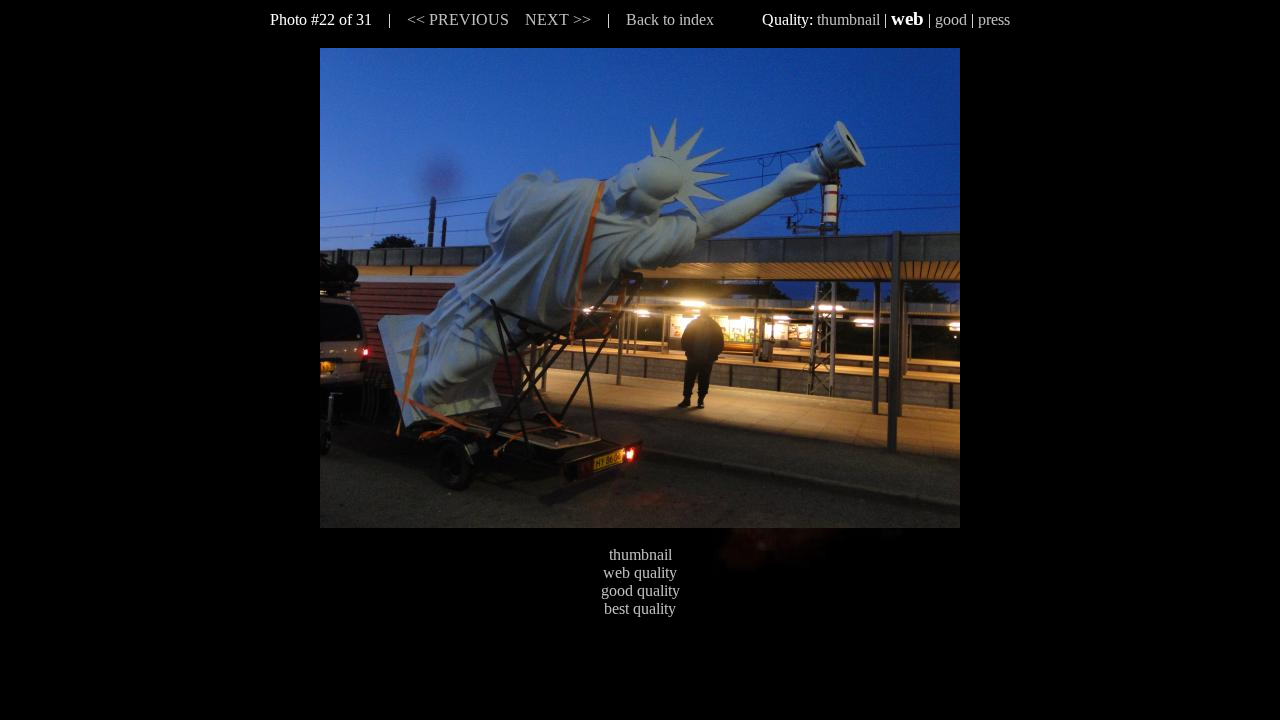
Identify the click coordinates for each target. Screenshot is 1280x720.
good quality (640, 590)
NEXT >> (558, 19)
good (951, 19)
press (994, 19)
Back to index (670, 19)
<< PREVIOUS (458, 19)
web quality (640, 572)
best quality (640, 608)
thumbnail (848, 19)
